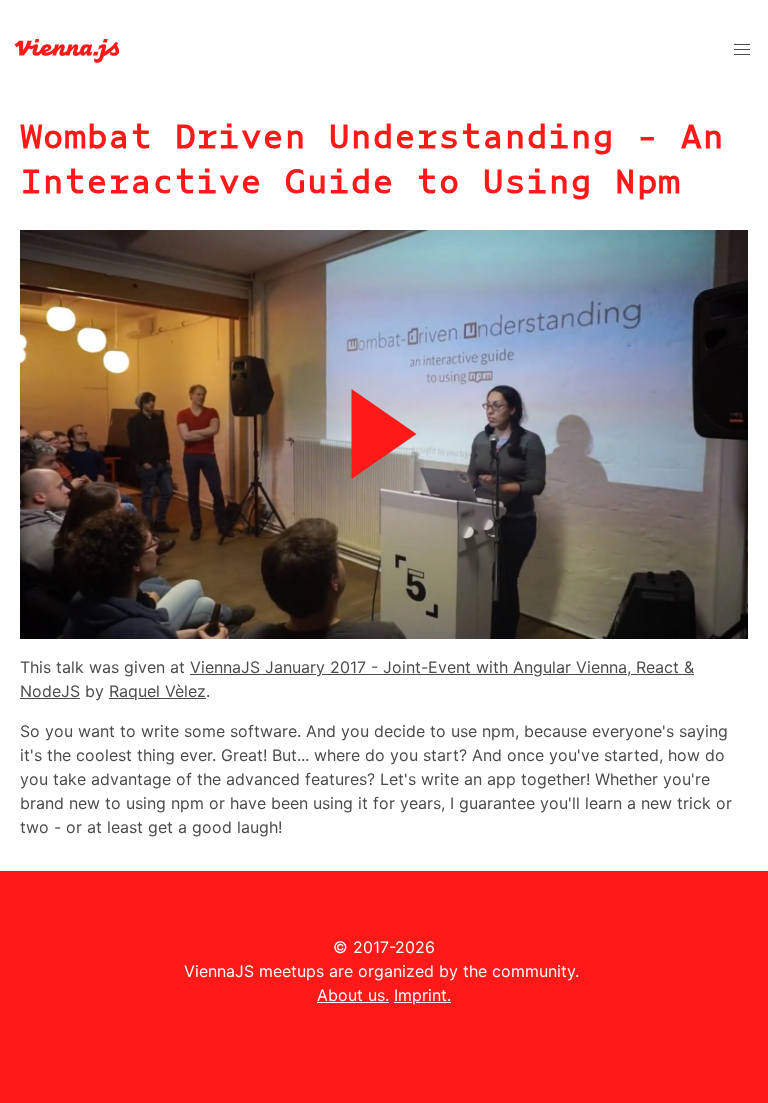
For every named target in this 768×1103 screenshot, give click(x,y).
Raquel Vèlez (157, 691)
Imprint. (422, 995)
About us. (353, 995)
